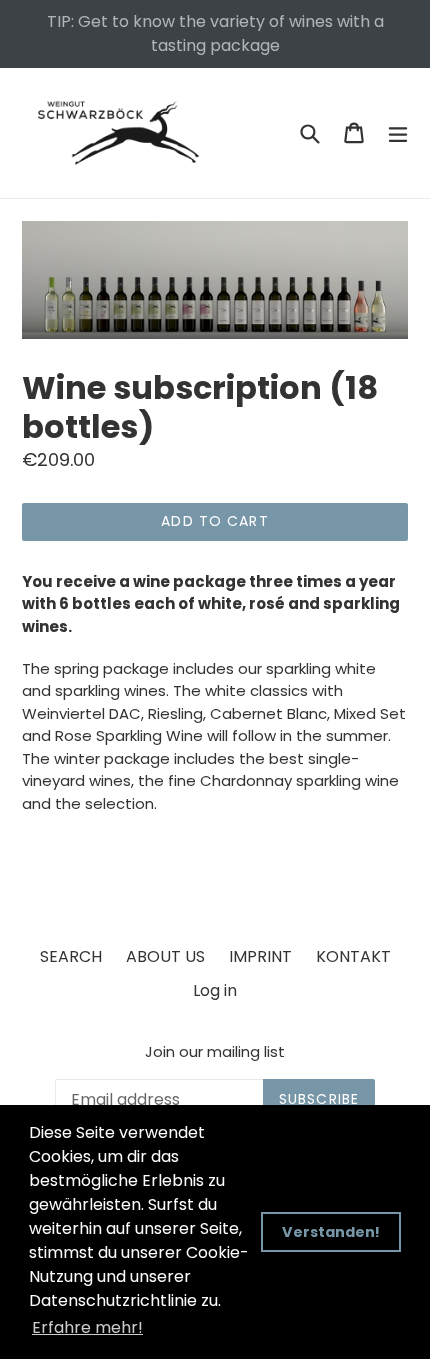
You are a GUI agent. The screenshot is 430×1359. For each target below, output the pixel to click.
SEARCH (71, 956)
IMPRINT (260, 956)
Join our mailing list (215, 1052)
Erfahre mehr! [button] (87, 1327)
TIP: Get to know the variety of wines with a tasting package (215, 33)
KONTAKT (353, 956)
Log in (215, 990)
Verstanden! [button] (331, 1232)
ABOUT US (165, 956)
